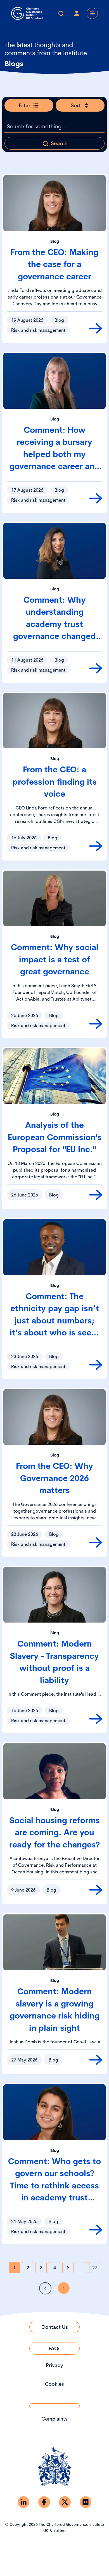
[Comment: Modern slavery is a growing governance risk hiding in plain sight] (96, 2060)
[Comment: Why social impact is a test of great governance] (96, 1024)
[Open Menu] (92, 13)
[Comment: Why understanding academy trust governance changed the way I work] (96, 668)
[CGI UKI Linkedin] (23, 2502)
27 (95, 2268)
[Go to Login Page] (77, 13)
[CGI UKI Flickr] (86, 2502)
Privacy (54, 2365)
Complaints (54, 2419)
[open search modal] (61, 13)
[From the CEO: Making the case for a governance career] (96, 328)
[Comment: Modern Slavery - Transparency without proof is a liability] (96, 1719)
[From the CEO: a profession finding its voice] (96, 846)
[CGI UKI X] (65, 2502)
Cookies (54, 2384)
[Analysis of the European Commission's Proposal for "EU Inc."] (96, 1195)
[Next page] (64, 2288)
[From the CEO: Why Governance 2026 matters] (96, 1542)
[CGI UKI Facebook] (44, 2502)
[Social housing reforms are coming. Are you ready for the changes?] (96, 1890)
